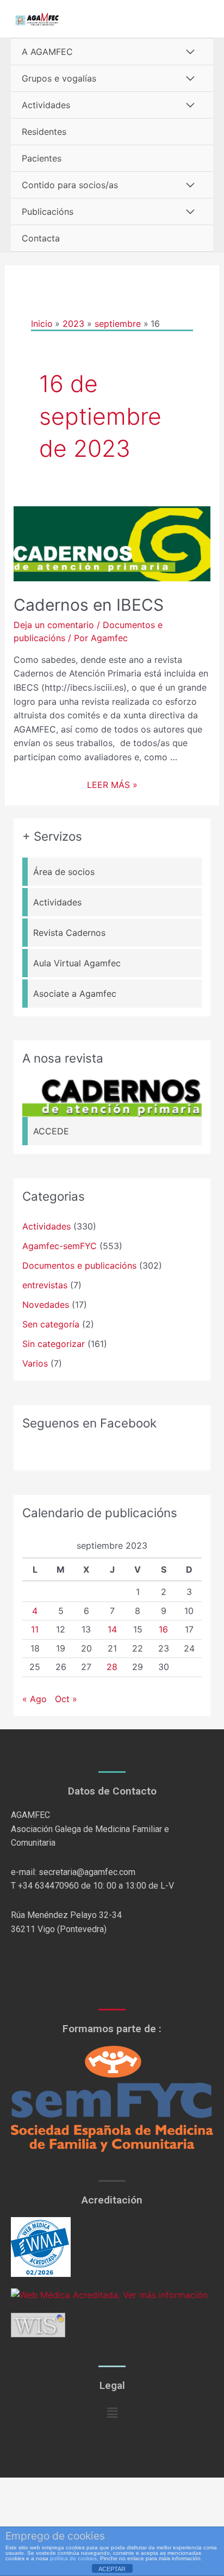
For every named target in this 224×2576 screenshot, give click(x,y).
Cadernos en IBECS (89, 605)
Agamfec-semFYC (60, 1246)
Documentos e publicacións (79, 1265)
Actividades (46, 105)
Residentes (44, 132)
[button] (112, 2413)
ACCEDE (51, 1131)
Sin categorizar (54, 1344)
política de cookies (73, 2558)
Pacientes (42, 158)
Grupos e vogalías (59, 78)
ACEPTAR (112, 2569)
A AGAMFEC (47, 52)
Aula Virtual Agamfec (77, 963)
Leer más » (112, 785)
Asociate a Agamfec (75, 994)
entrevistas (45, 1285)
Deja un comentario (54, 625)
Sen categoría (51, 1324)
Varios (35, 1363)
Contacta (41, 238)
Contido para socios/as (70, 185)
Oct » (66, 1699)
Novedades (46, 1305)
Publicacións (48, 212)
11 (35, 1629)
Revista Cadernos (69, 933)
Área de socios (64, 872)
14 (112, 1629)
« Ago (35, 1699)
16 (163, 1629)
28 (112, 1667)
